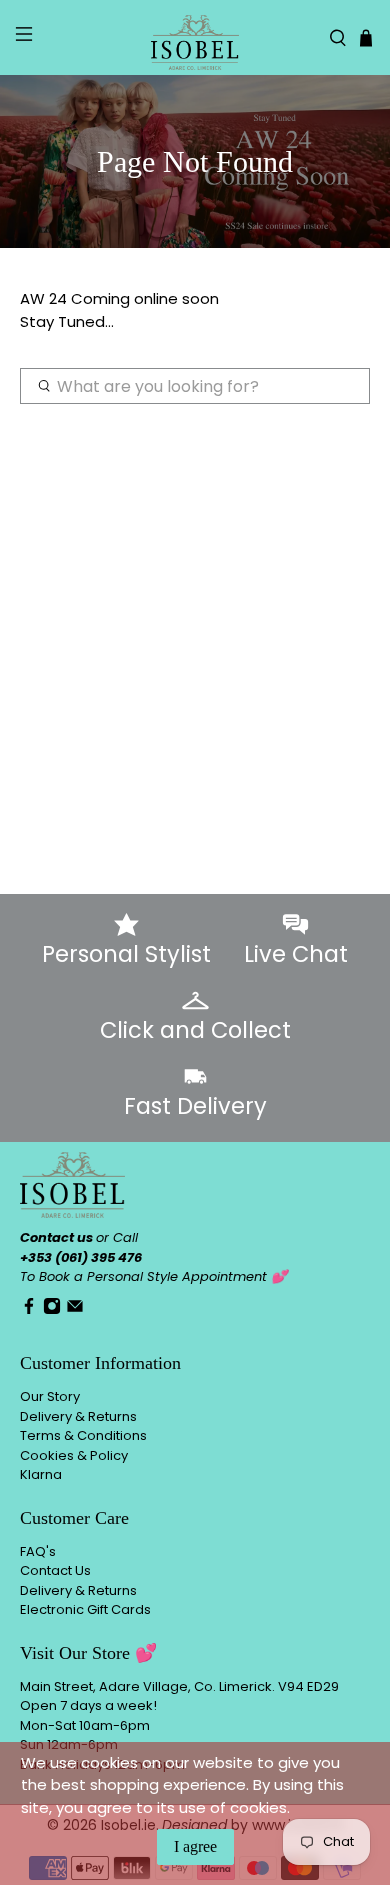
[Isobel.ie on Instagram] (52, 1310)
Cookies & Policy (74, 1455)
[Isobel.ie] (195, 37)
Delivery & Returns (78, 1416)
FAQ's (38, 1551)
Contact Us (55, 1570)
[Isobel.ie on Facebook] (29, 1310)
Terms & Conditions (83, 1435)
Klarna (41, 1474)
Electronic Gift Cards (85, 1609)
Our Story (50, 1396)
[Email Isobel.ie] (75, 1310)
